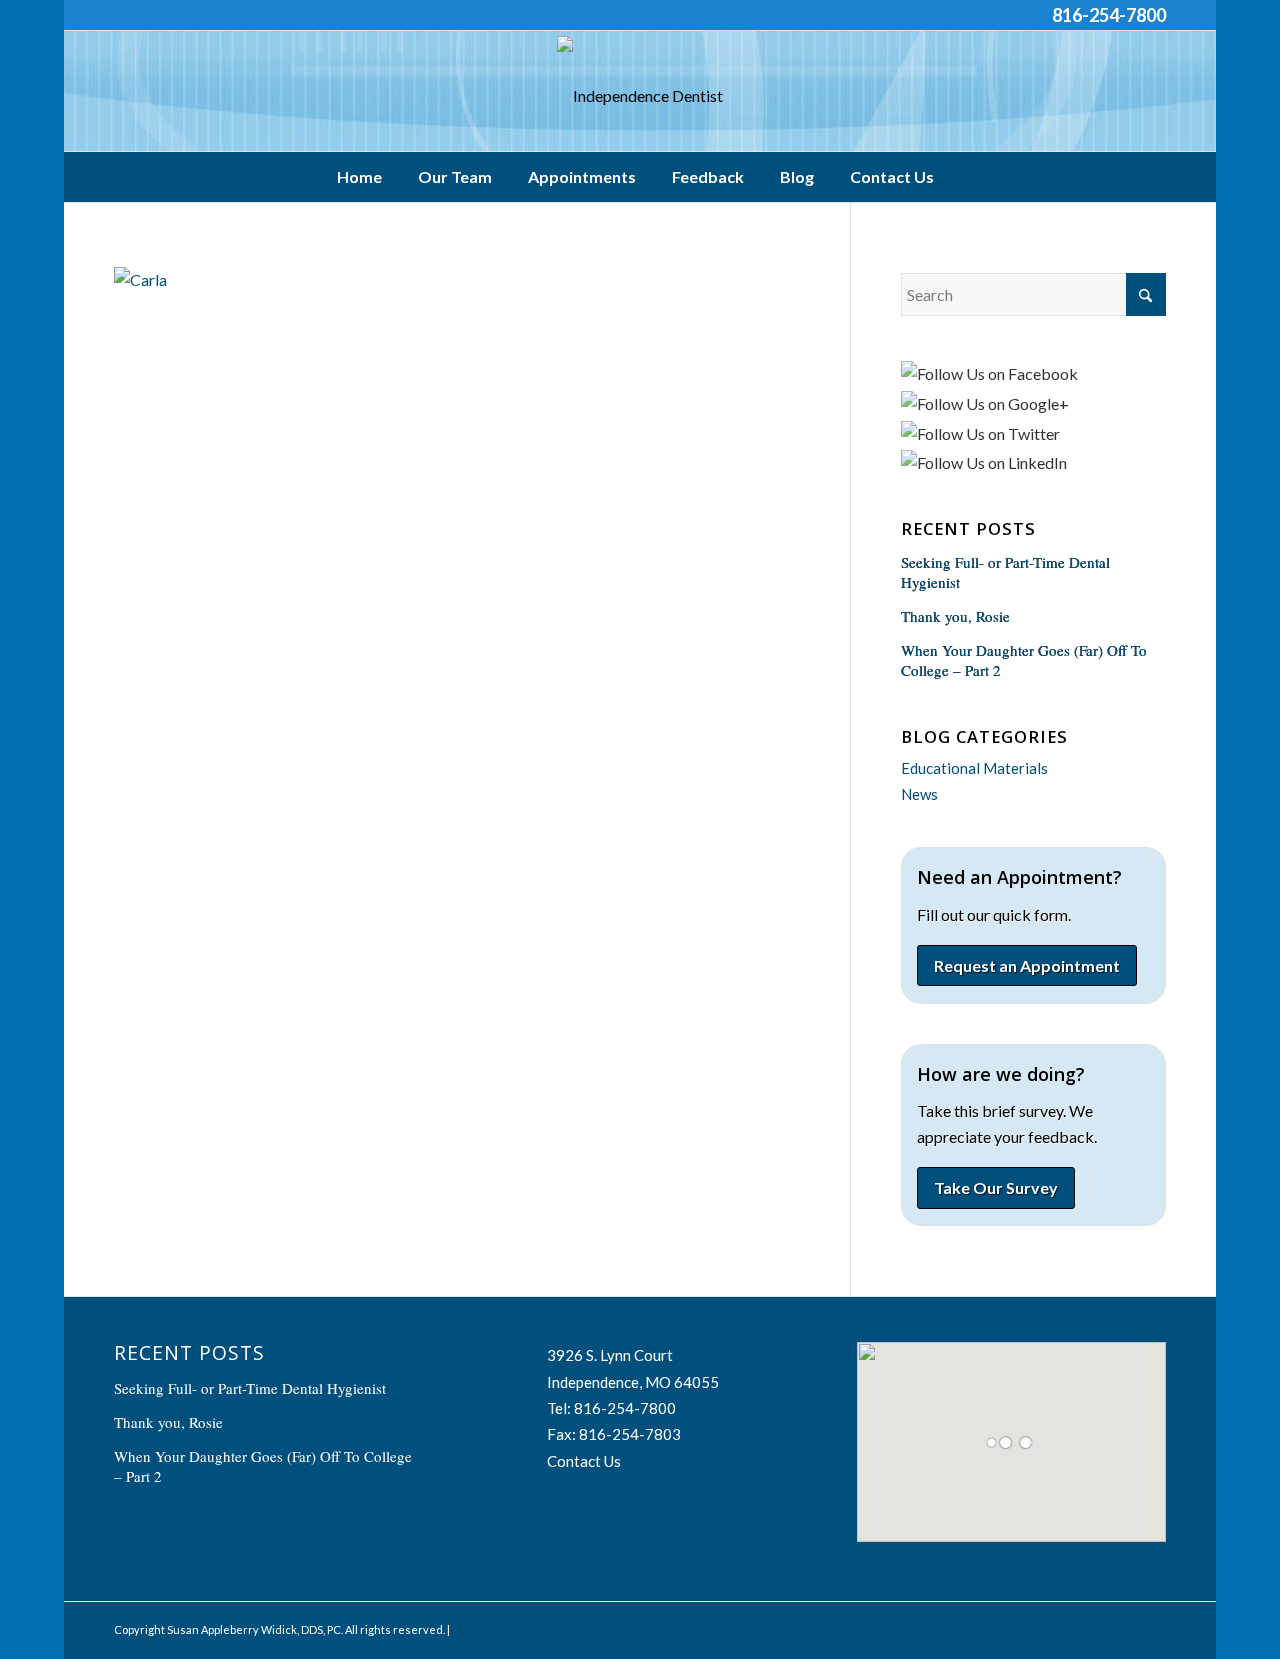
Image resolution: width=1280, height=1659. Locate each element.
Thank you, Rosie (955, 616)
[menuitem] (364, 177)
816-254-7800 (1109, 15)
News (919, 794)
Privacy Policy (487, 1629)
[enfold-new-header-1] (640, 96)
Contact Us (584, 1461)
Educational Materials (974, 768)
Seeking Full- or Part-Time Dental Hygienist (250, 1388)
